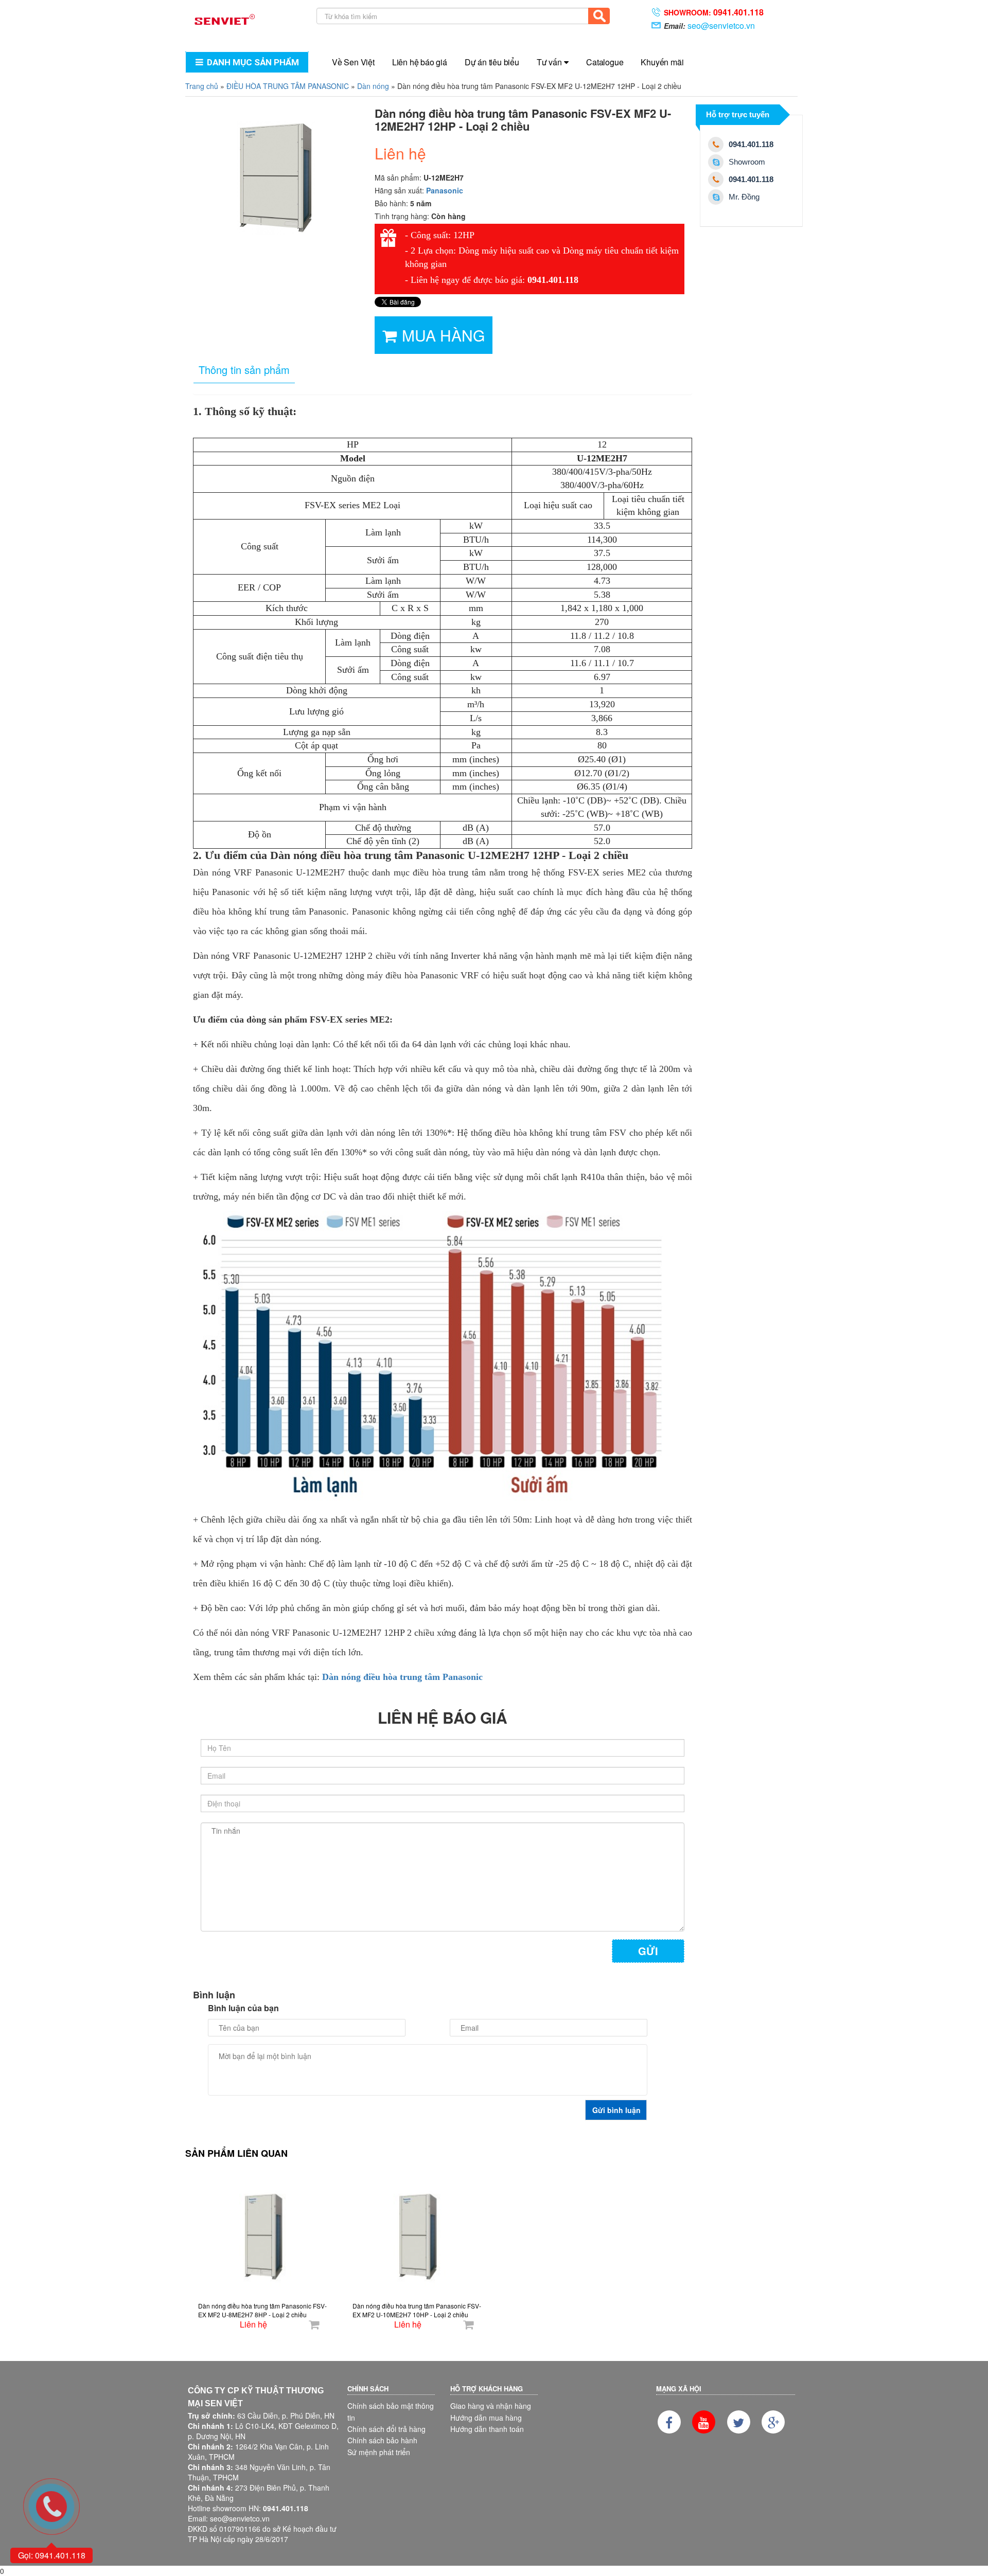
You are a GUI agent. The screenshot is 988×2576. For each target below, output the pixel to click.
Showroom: (714, 12)
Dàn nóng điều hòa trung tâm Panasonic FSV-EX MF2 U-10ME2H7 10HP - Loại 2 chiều (417, 2310)
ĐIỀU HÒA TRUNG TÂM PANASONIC (288, 86)
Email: (709, 25)
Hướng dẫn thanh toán (487, 2429)
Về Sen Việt (353, 62)
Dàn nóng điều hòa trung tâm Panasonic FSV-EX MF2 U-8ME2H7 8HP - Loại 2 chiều (262, 2310)
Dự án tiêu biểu (492, 62)
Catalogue (605, 62)
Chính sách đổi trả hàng (386, 2429)
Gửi (648, 1951)
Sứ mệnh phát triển (379, 2452)
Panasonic (445, 190)
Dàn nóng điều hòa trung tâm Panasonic (402, 1677)
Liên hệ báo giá (420, 62)
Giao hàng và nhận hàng (491, 2406)
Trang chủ (202, 86)
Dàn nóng (373, 86)
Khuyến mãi (662, 62)
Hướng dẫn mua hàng (486, 2418)
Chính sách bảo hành (382, 2440)
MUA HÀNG (443, 335)
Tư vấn (549, 62)
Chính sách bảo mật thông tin (391, 2411)
